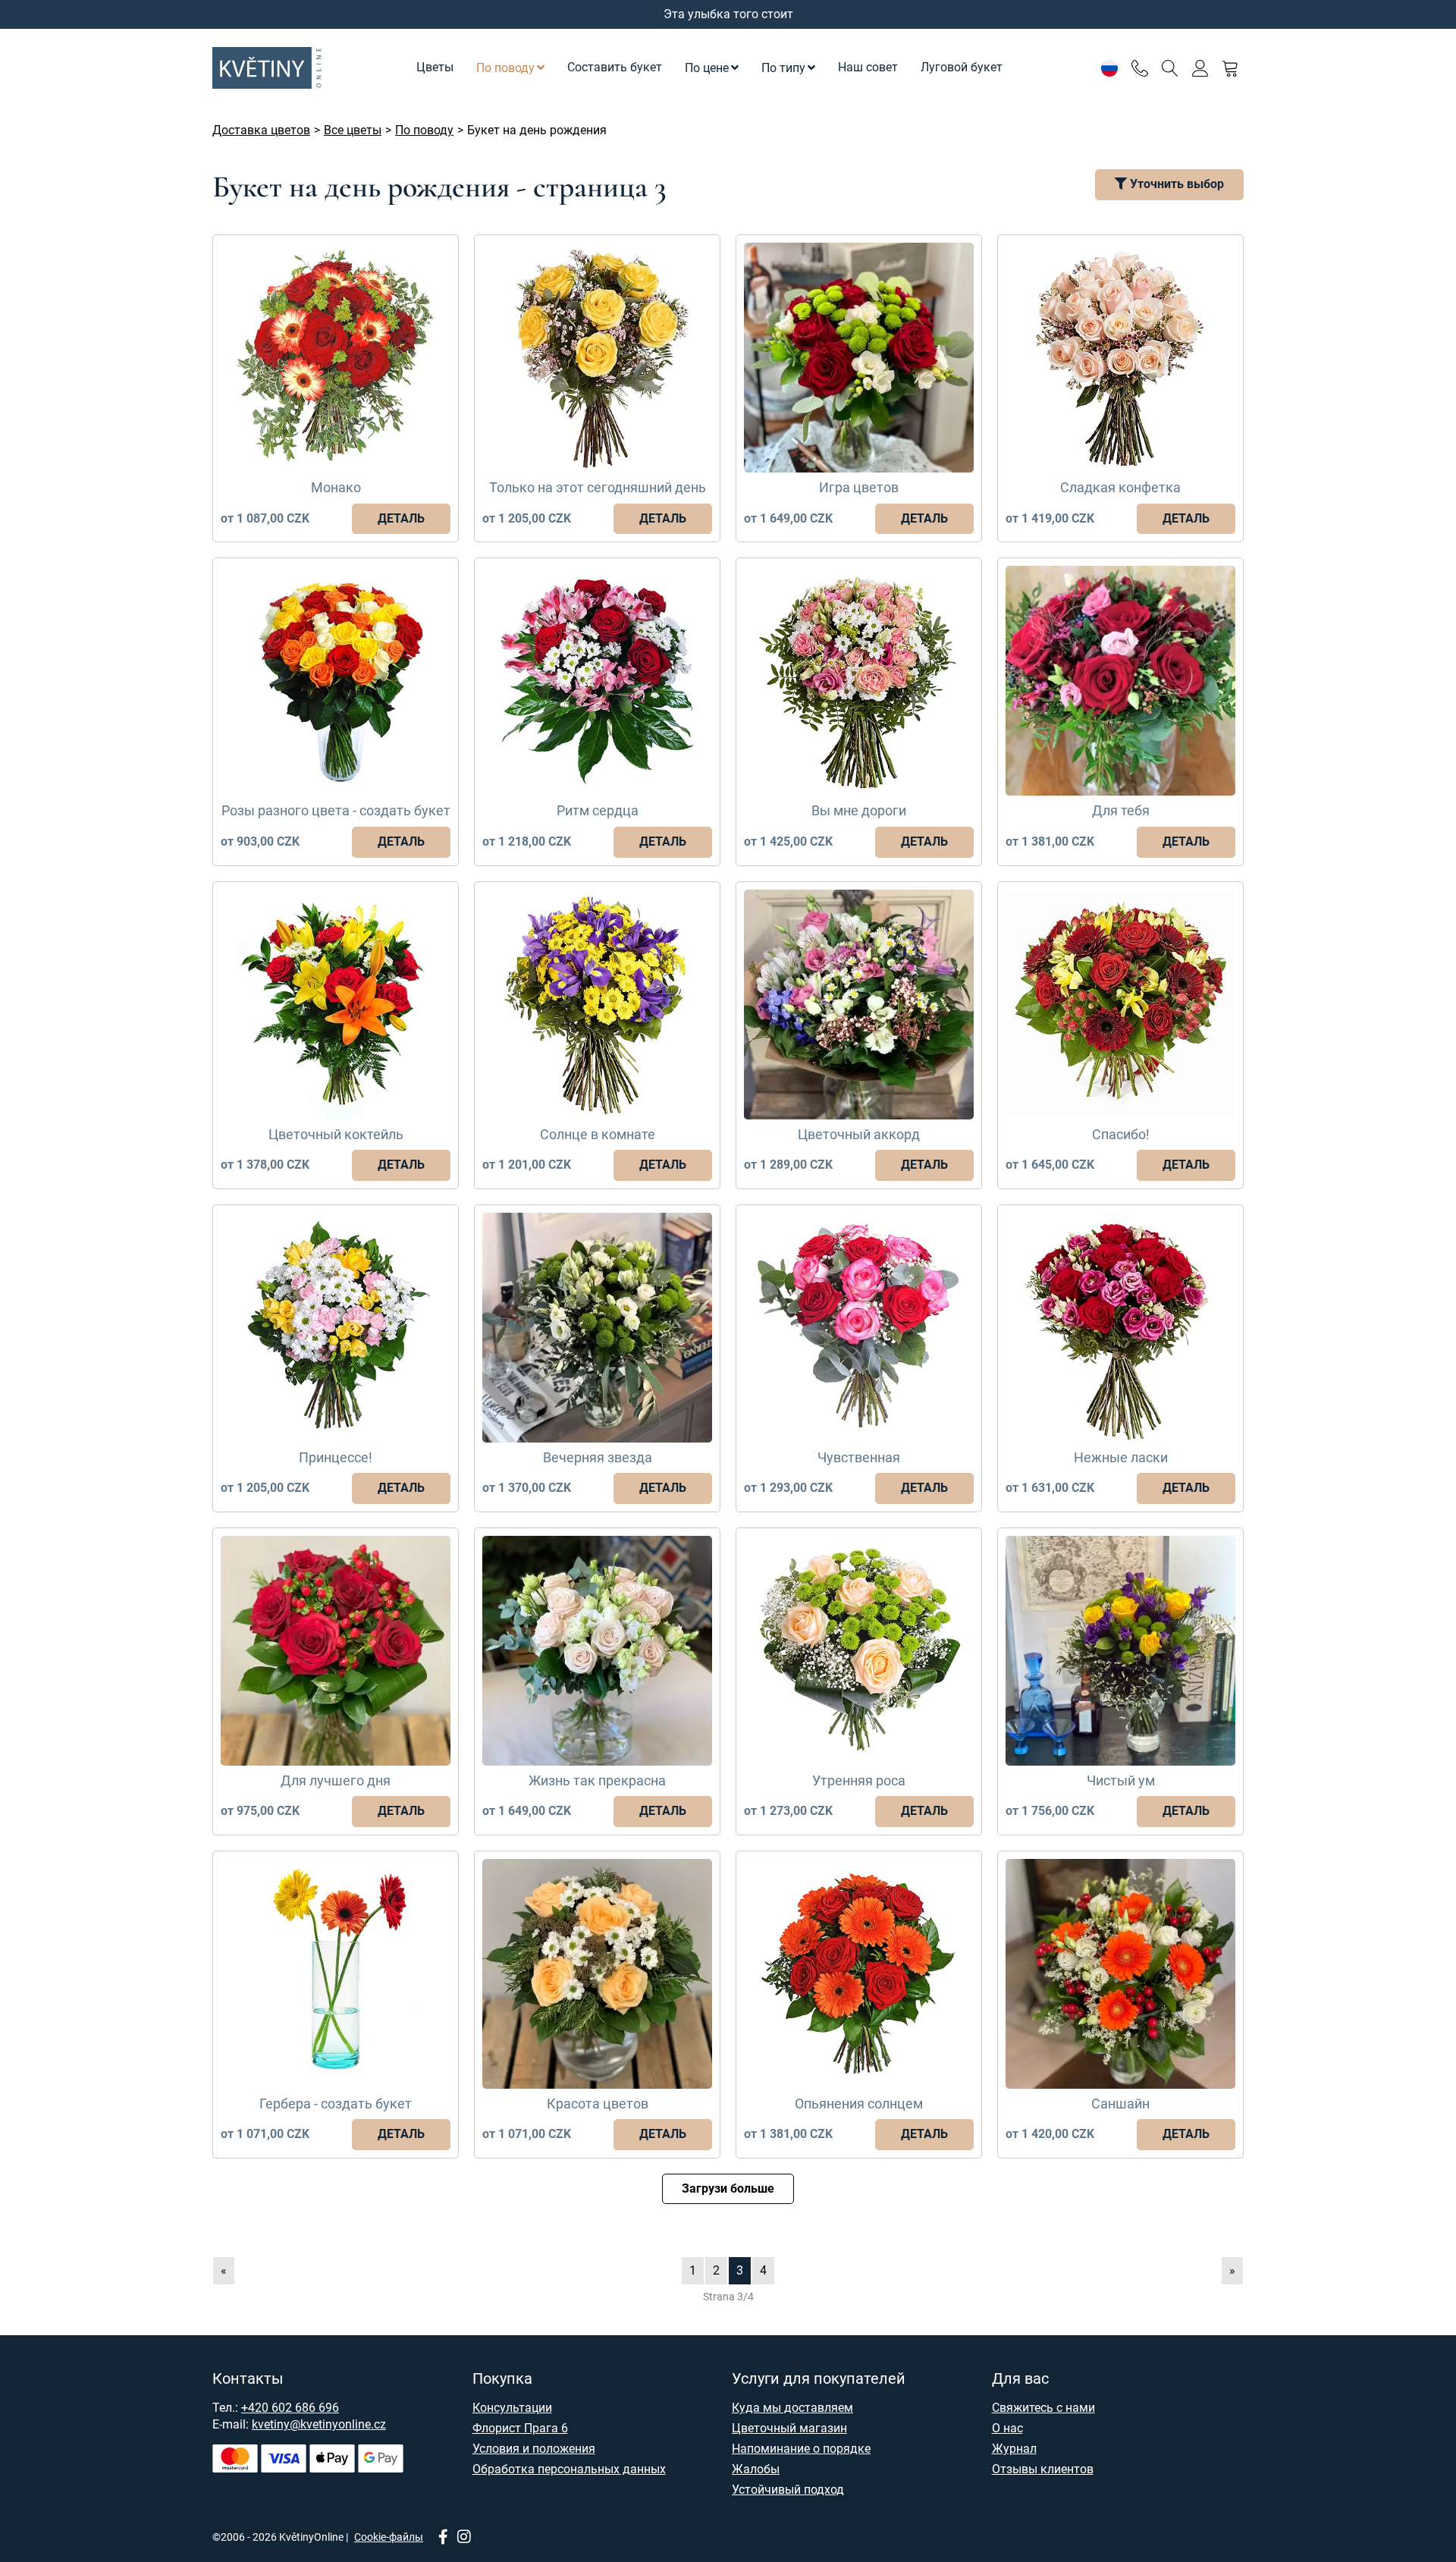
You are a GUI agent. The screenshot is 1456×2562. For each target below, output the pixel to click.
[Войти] (1200, 68)
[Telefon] (1139, 68)
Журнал (1014, 2449)
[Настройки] (1109, 68)
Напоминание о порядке (801, 2449)
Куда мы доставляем (792, 2408)
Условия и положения (534, 2449)
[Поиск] (1170, 68)
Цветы (435, 67)
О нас (1007, 2428)
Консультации (512, 2408)
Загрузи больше (728, 2188)
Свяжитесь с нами (1043, 2408)
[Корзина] (1230, 68)
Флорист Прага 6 (520, 2428)
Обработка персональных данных (569, 2469)
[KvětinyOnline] (269, 68)
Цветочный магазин (789, 2428)
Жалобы (756, 2469)
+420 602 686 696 (290, 2408)
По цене (707, 68)
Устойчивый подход (788, 2490)
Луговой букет (962, 67)
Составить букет (615, 67)
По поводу (505, 68)
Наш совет (868, 67)
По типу (783, 68)
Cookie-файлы (389, 2537)
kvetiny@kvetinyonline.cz (319, 2424)
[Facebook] (443, 2538)
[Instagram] (464, 2538)
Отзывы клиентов (1043, 2469)
